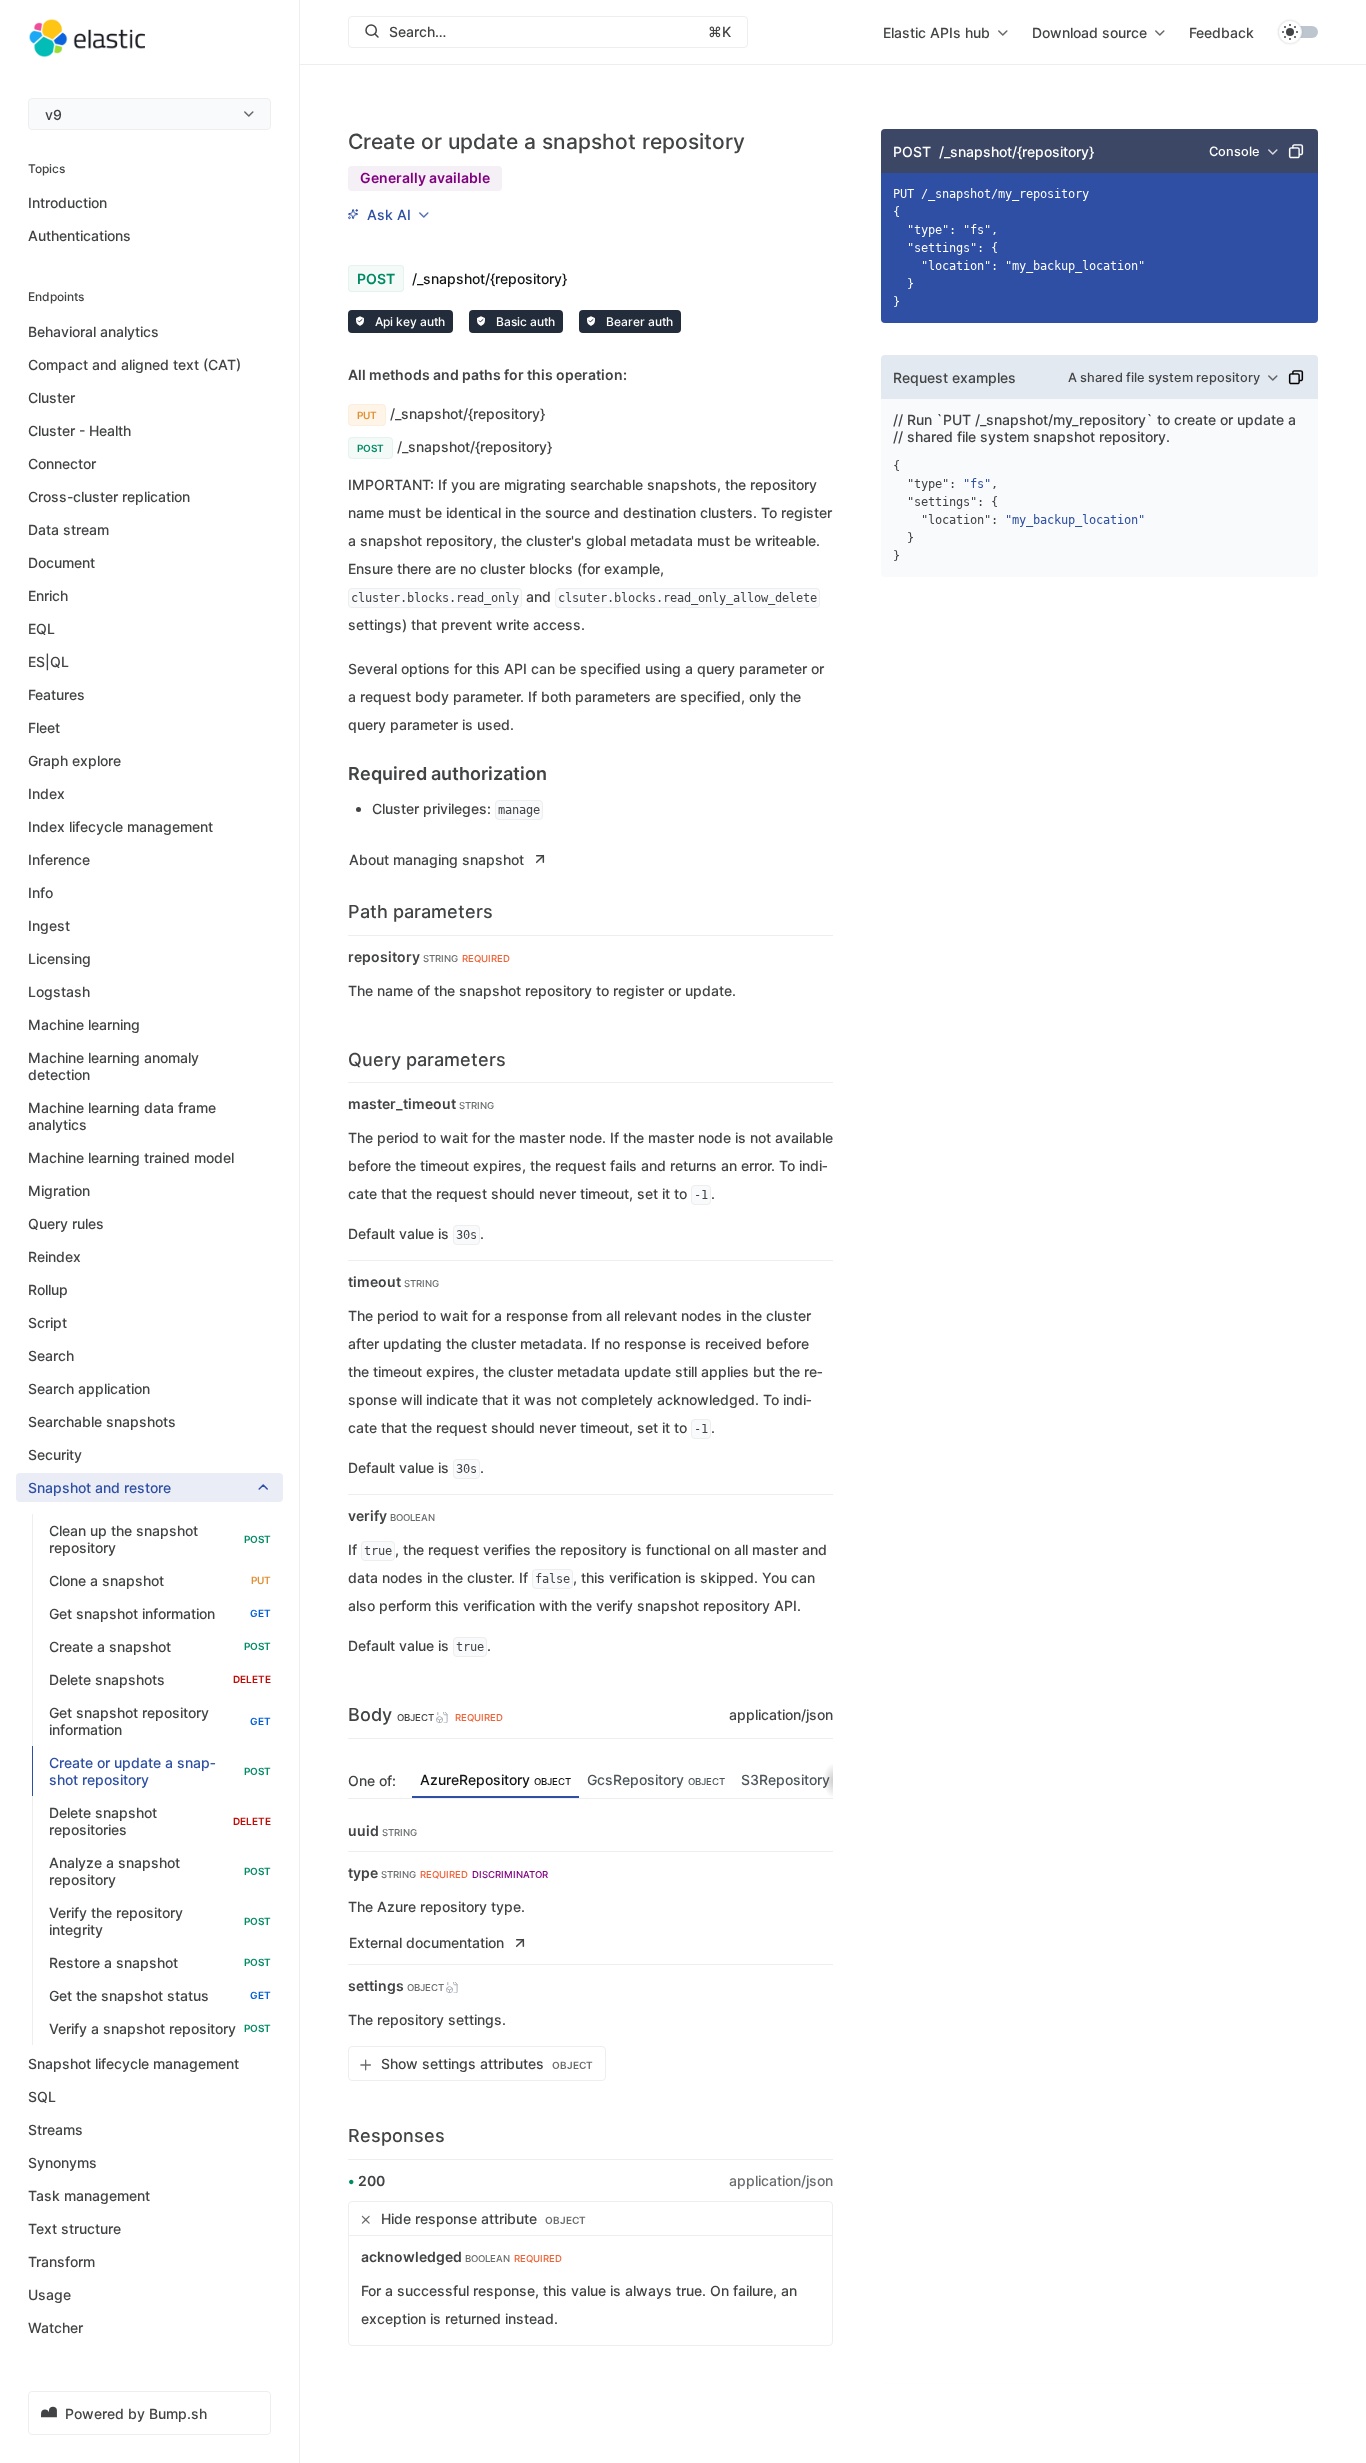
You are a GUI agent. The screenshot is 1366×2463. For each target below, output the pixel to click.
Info (40, 892)
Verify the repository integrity (160, 1921)
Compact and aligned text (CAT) (134, 364)
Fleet (44, 727)
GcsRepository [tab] (656, 1779)
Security (55, 1454)
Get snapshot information (160, 1613)
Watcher (55, 2327)
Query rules (66, 1223)
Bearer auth (638, 321)
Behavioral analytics (93, 331)
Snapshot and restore (99, 1487)
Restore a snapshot (160, 1962)
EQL (41, 628)
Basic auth (524, 321)
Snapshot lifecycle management (133, 2063)
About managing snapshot (436, 859)
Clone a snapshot (160, 1580)
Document (61, 562)
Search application (89, 1388)
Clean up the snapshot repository (160, 1539)
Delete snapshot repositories (160, 1821)
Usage (49, 2294)
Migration (59, 1190)
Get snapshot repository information (160, 1721)
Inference (59, 859)
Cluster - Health (79, 430)
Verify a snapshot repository (160, 2028)
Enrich (48, 595)
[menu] (149, 114)
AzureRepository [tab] (495, 1779)
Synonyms (62, 2162)
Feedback (1221, 32)
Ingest (49, 925)
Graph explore (74, 760)
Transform (61, 2261)
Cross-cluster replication (109, 496)
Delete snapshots (160, 1679)
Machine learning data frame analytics (122, 1116)
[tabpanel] (590, 1952)
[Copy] (1296, 151)
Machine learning (84, 1024)
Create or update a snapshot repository (160, 1771)
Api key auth (408, 321)
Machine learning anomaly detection (113, 1066)
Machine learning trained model (131, 1157)
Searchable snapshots (102, 1421)
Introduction (67, 202)
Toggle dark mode (1298, 32)
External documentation (426, 1942)
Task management (89, 2195)
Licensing (59, 958)
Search (51, 1355)
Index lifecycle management (120, 826)
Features (56, 694)
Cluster (51, 397)
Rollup (48, 1289)
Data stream (68, 529)
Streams (55, 2129)
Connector (62, 463)
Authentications (79, 235)
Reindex (54, 1256)
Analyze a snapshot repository (160, 1871)
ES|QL (48, 661)
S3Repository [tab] (806, 1779)
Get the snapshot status (160, 1995)
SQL (42, 2096)
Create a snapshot (160, 1646)
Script (47, 1322)
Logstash (59, 991)
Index (46, 793)
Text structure (74, 2228)
